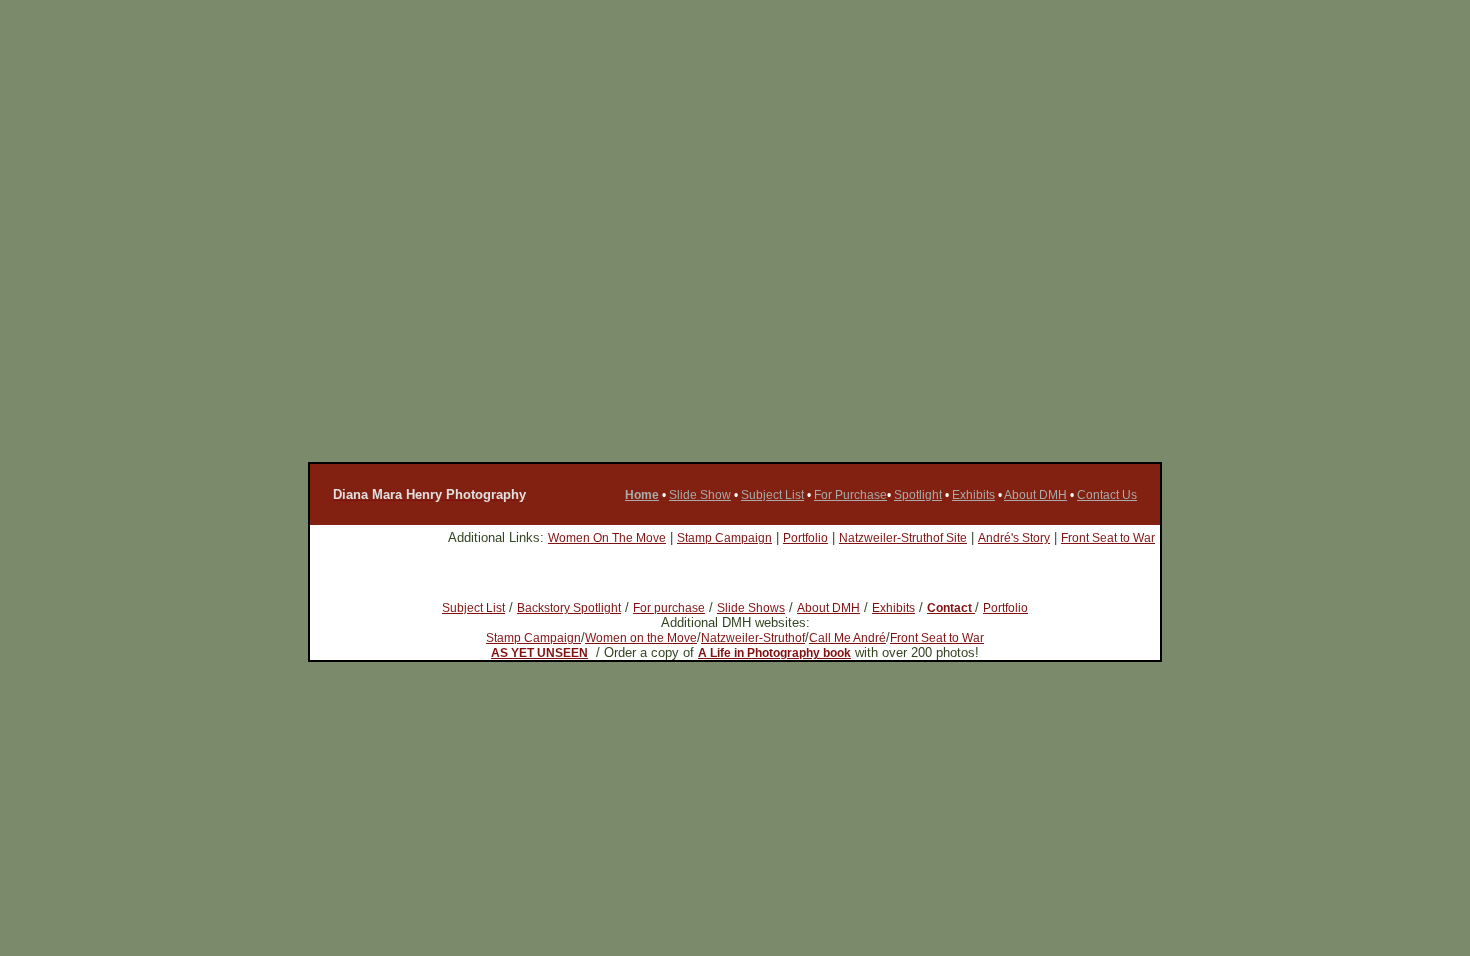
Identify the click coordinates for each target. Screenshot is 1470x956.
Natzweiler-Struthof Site (903, 538)
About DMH (1035, 495)
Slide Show (700, 495)
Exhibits (973, 495)
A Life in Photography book (774, 653)
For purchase (669, 608)
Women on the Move (641, 638)
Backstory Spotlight (569, 608)
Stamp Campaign (724, 538)
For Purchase (850, 495)
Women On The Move (607, 538)
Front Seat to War (1108, 538)
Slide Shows (751, 608)
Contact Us (1107, 495)
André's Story (1014, 538)
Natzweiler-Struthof (753, 638)
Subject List (772, 495)
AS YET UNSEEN (539, 653)
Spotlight (918, 495)
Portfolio (805, 538)
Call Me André (847, 638)
